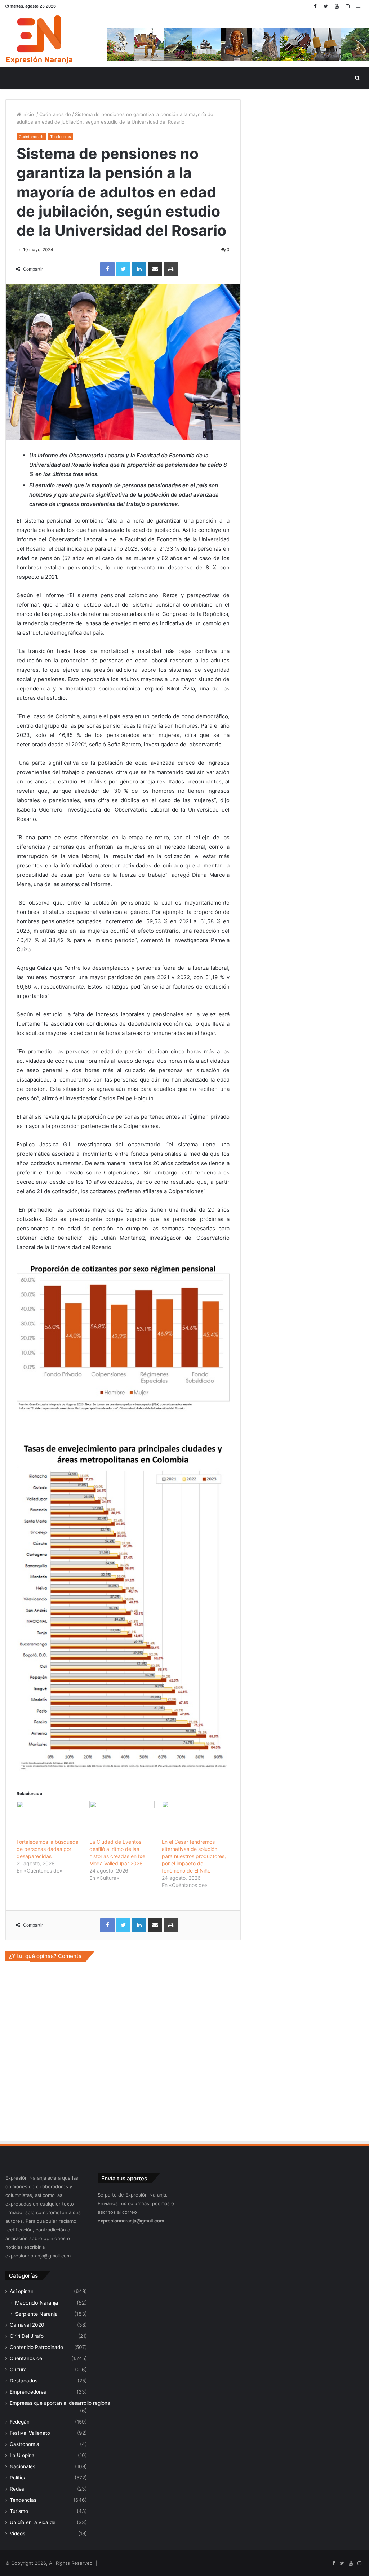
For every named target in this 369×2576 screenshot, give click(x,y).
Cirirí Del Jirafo (27, 2336)
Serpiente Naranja (36, 2314)
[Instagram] (347, 6)
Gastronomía (25, 2444)
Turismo (19, 2511)
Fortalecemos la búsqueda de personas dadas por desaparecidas (48, 1849)
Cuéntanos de (55, 114)
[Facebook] (315, 6)
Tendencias (61, 137)
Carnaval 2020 (27, 2325)
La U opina (22, 2455)
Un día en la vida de (33, 2522)
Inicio (28, 114)
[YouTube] (337, 6)
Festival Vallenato (30, 2433)
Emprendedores (28, 2392)
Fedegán (20, 2422)
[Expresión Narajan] (39, 40)
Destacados (24, 2381)
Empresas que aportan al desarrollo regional (61, 2403)
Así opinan (22, 2291)
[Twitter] (326, 6)
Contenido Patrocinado (36, 2347)
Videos (17, 2533)
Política (18, 2478)
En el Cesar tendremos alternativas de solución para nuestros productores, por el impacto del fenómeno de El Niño (194, 1856)
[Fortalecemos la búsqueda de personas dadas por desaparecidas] (49, 1820)
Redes (17, 2489)
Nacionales (23, 2466)
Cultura (18, 2370)
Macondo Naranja (37, 2303)
